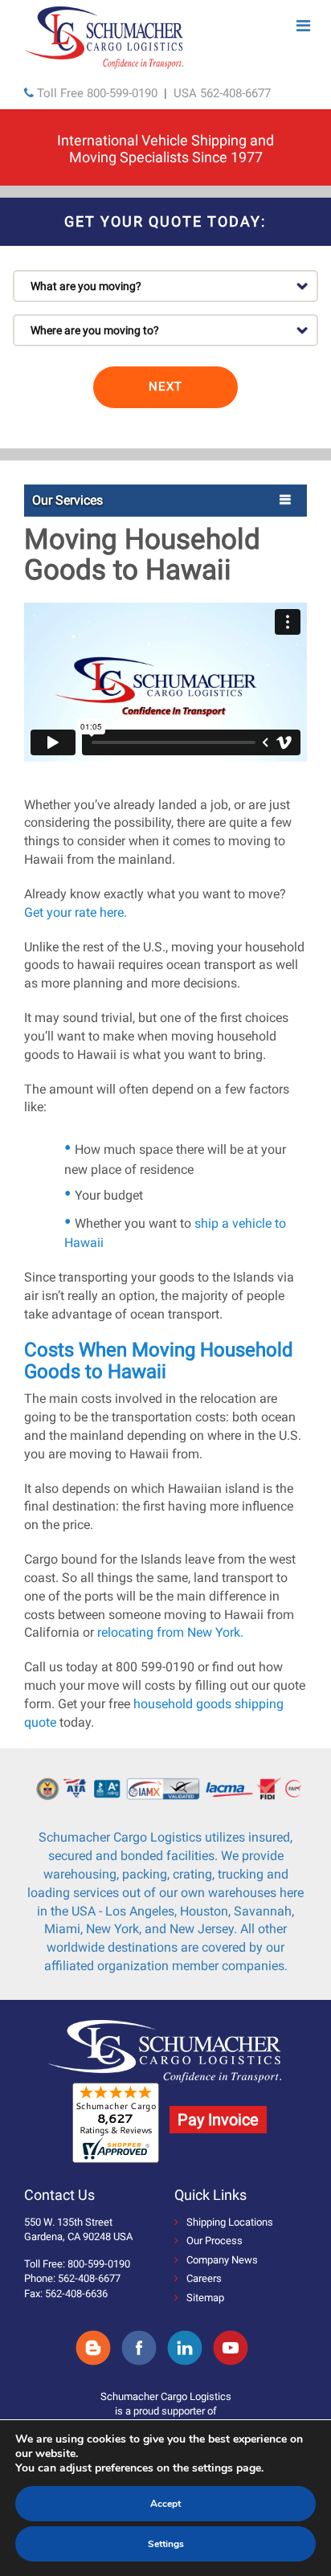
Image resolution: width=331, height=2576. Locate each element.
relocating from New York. (170, 1632)
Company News (222, 2260)
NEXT (165, 386)
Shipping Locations (230, 2222)
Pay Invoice (218, 2120)
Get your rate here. (76, 912)
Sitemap (205, 2298)
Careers (204, 2278)
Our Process (215, 2241)
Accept (165, 2504)
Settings (166, 2544)
